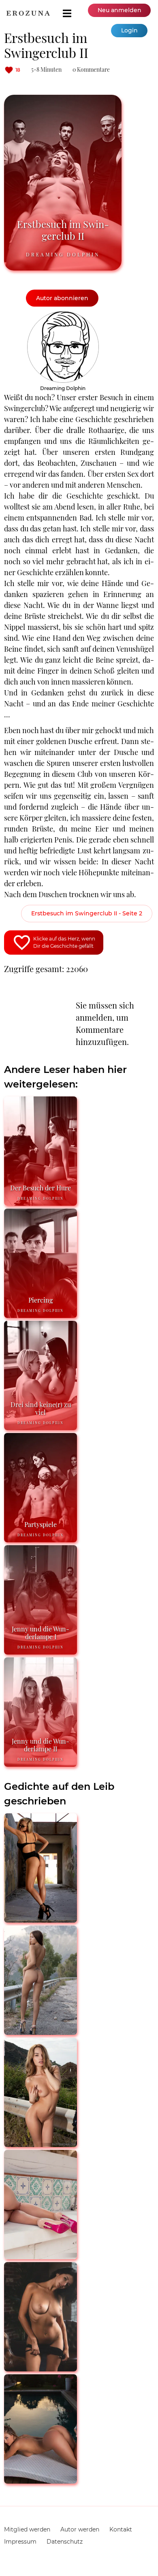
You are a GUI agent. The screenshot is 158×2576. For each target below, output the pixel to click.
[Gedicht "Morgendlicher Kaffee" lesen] (41, 2368)
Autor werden (80, 2529)
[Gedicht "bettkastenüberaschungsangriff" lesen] (41, 2144)
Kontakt (121, 2529)
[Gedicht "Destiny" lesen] (41, 1919)
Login (129, 30)
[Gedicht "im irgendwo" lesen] (41, 2031)
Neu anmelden (120, 10)
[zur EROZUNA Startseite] (28, 13)
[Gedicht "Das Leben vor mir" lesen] (41, 2480)
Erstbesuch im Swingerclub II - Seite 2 (87, 913)
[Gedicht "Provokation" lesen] (41, 2256)
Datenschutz (65, 2542)
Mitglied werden (27, 2529)
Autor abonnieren (62, 298)
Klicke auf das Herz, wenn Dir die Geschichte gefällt (64, 942)
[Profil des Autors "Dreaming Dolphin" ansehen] (63, 315)
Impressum (20, 2542)
